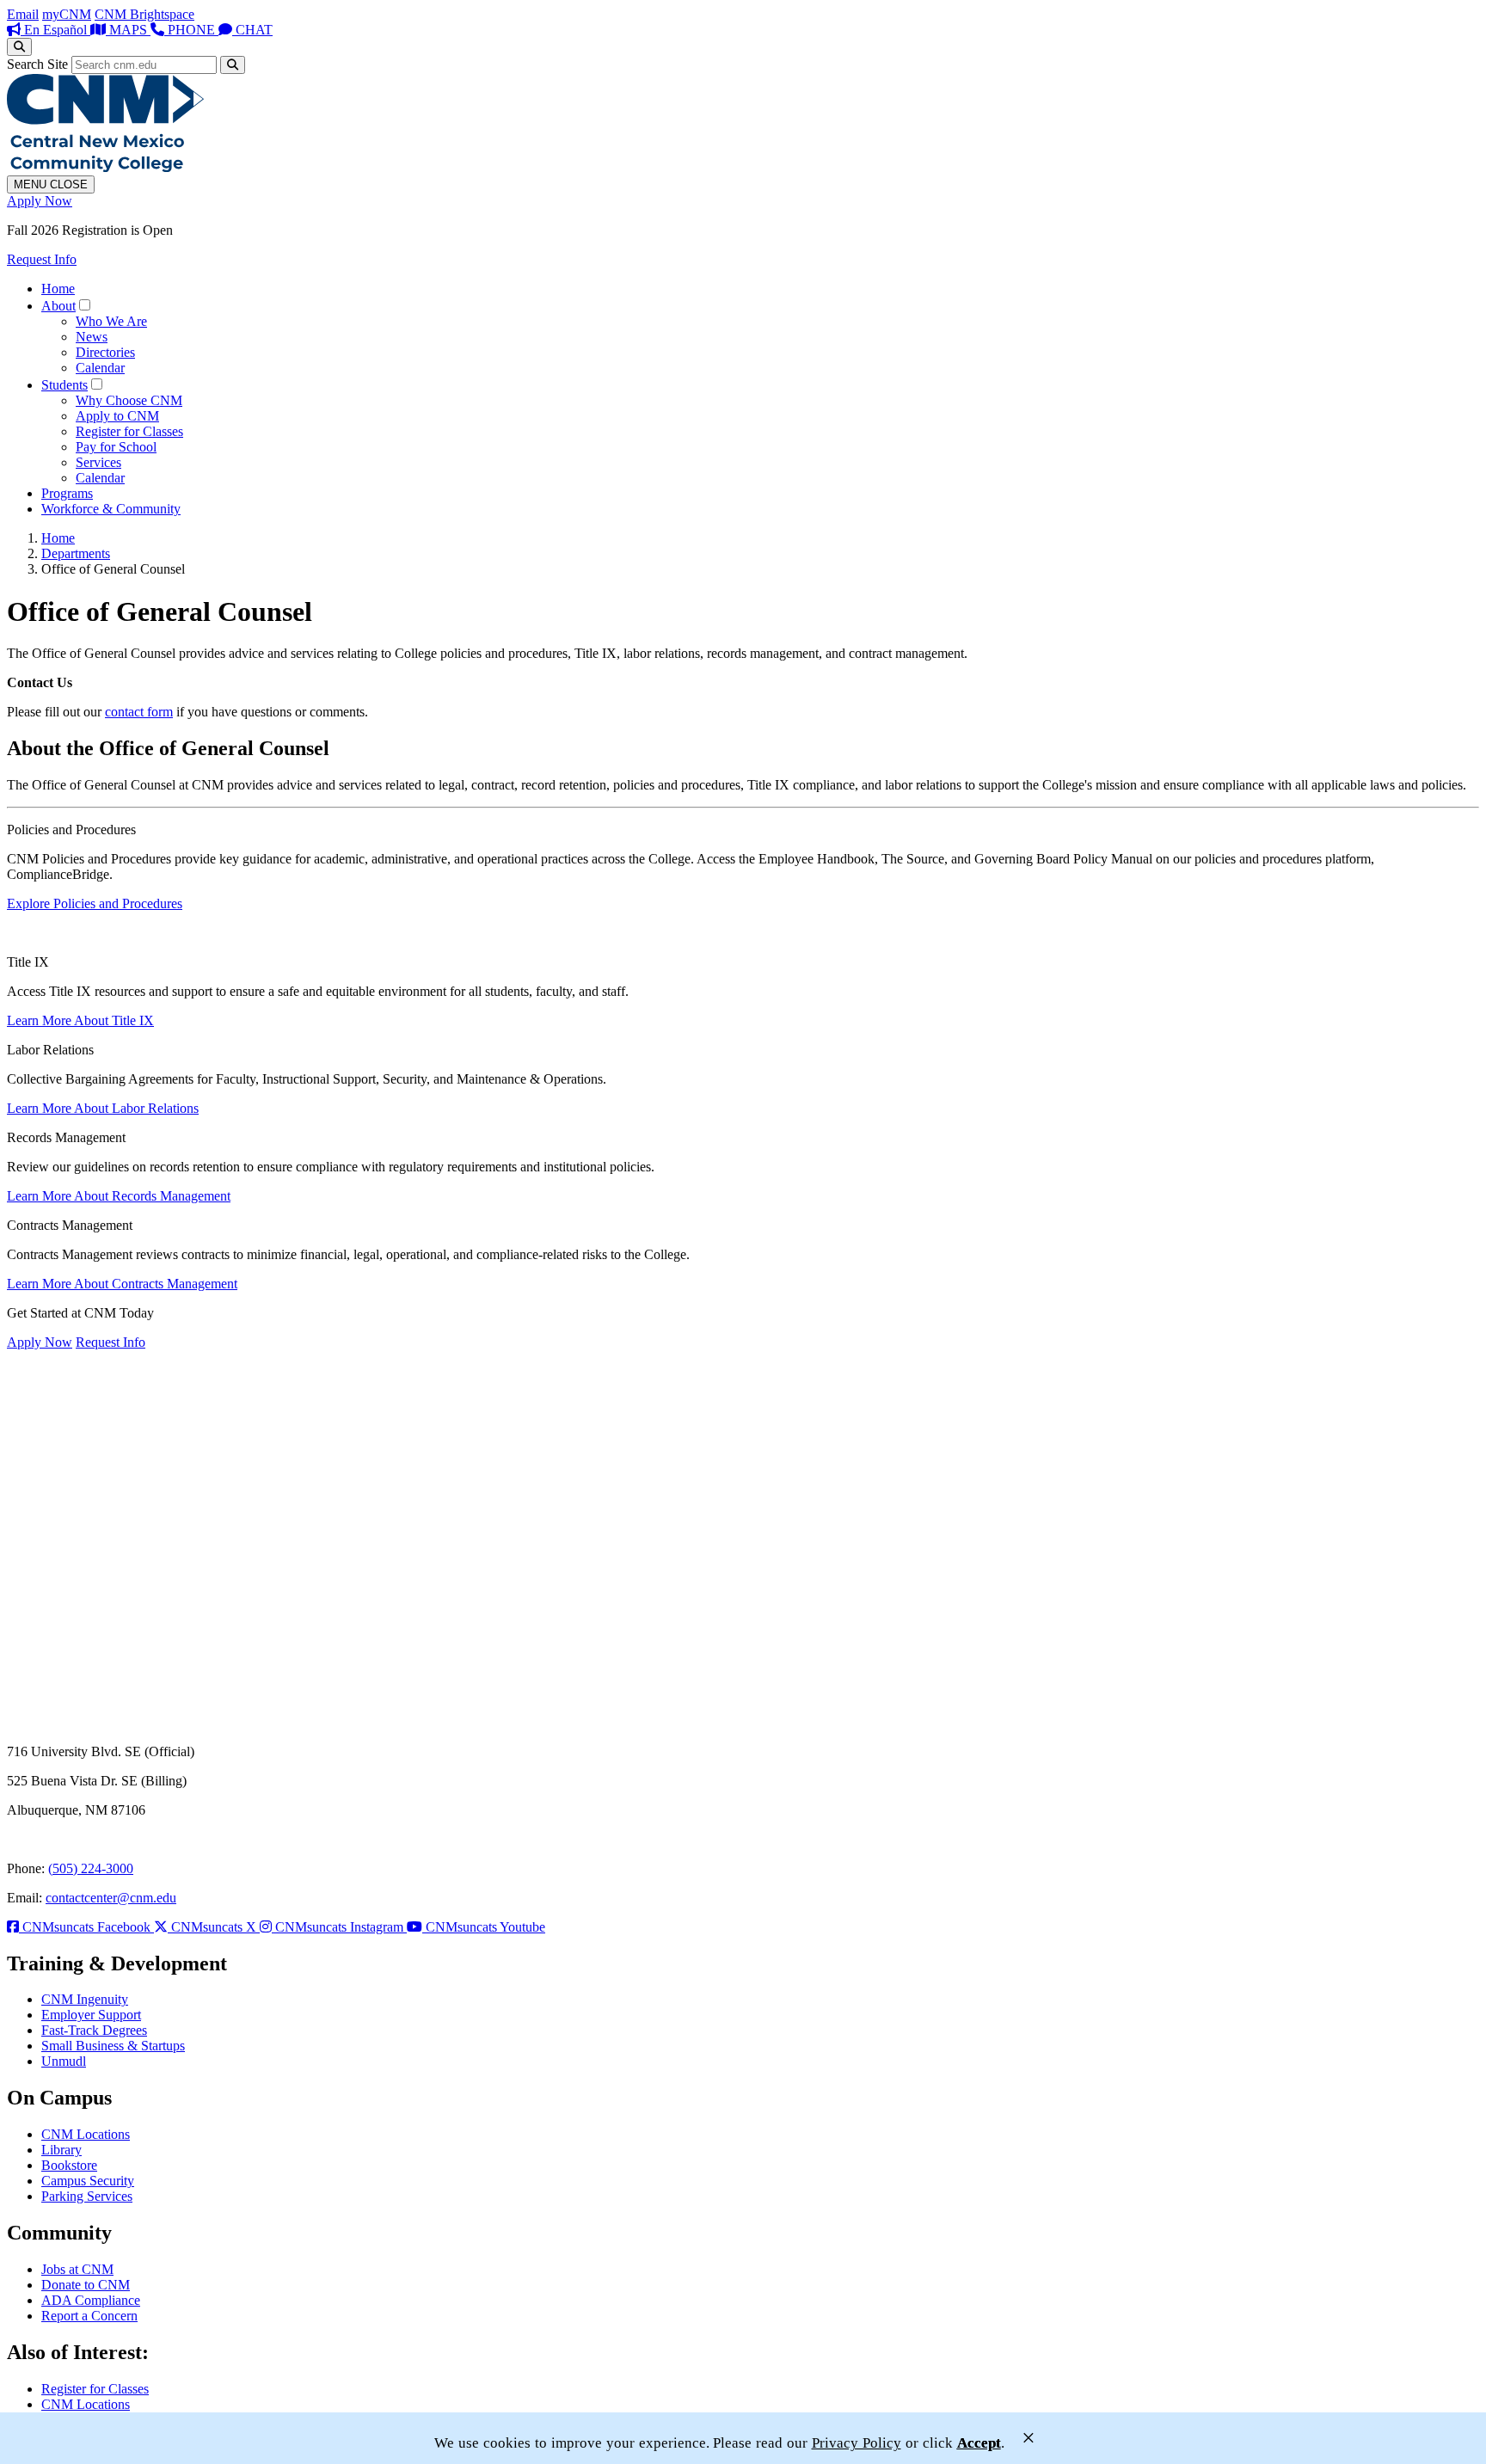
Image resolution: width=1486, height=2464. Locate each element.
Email (23, 14)
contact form (139, 712)
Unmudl (64, 2061)
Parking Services (87, 2196)
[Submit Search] (233, 65)
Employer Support (91, 2015)
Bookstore (69, 2165)
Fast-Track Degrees (94, 2030)
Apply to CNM (117, 416)
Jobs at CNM (77, 2269)
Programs (67, 493)
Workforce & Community (111, 509)
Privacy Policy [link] (857, 2443)
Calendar (100, 368)
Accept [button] (979, 2443)
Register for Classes (129, 431)
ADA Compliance (91, 2300)
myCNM (67, 14)
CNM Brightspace (144, 14)
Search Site (37, 64)
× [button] (1029, 2438)
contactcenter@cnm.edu (111, 1898)
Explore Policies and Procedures (95, 903)
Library (61, 2150)
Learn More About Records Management (119, 1196)
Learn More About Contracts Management (122, 1284)
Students (64, 385)
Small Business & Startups (113, 2046)
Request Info (42, 259)
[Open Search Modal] (19, 47)
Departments (76, 553)
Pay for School (116, 447)
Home (58, 289)
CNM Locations (86, 2134)
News (92, 337)
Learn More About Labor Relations (103, 1108)
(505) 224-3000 (91, 1868)
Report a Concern (89, 2316)
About (58, 306)
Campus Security (88, 2181)
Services (98, 462)
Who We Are (111, 321)
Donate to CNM (86, 2285)
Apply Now (40, 201)
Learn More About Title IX (80, 1020)
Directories (105, 352)
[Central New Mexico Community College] (105, 167)
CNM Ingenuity (85, 1999)
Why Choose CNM (129, 400)
